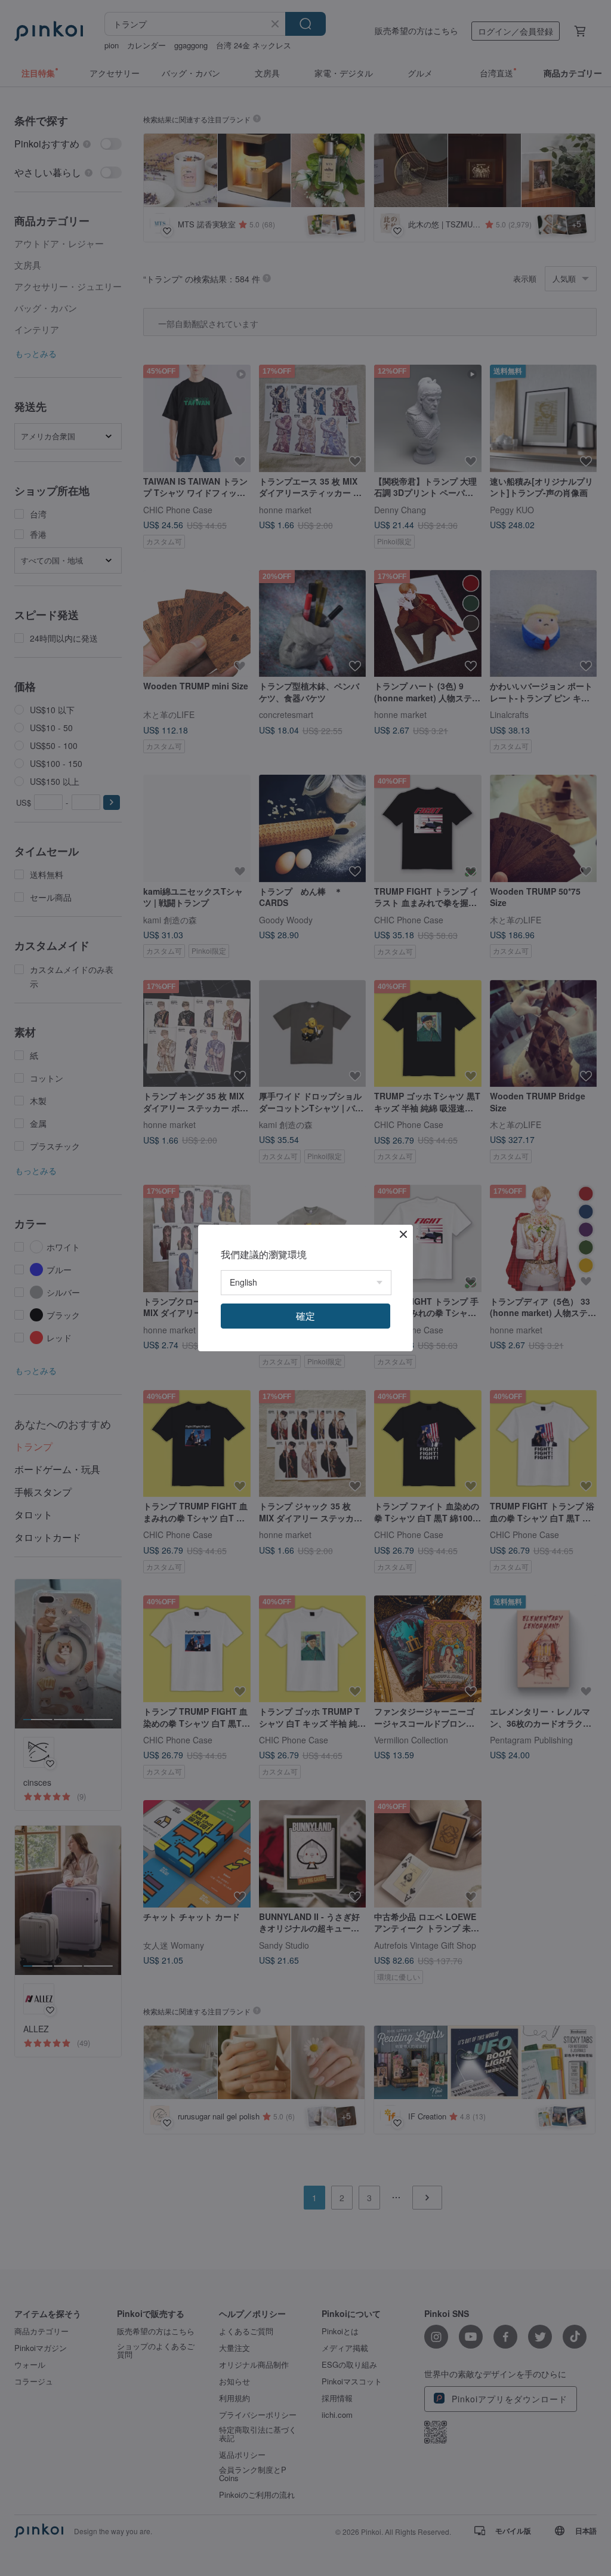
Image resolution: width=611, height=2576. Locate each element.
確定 (305, 1316)
